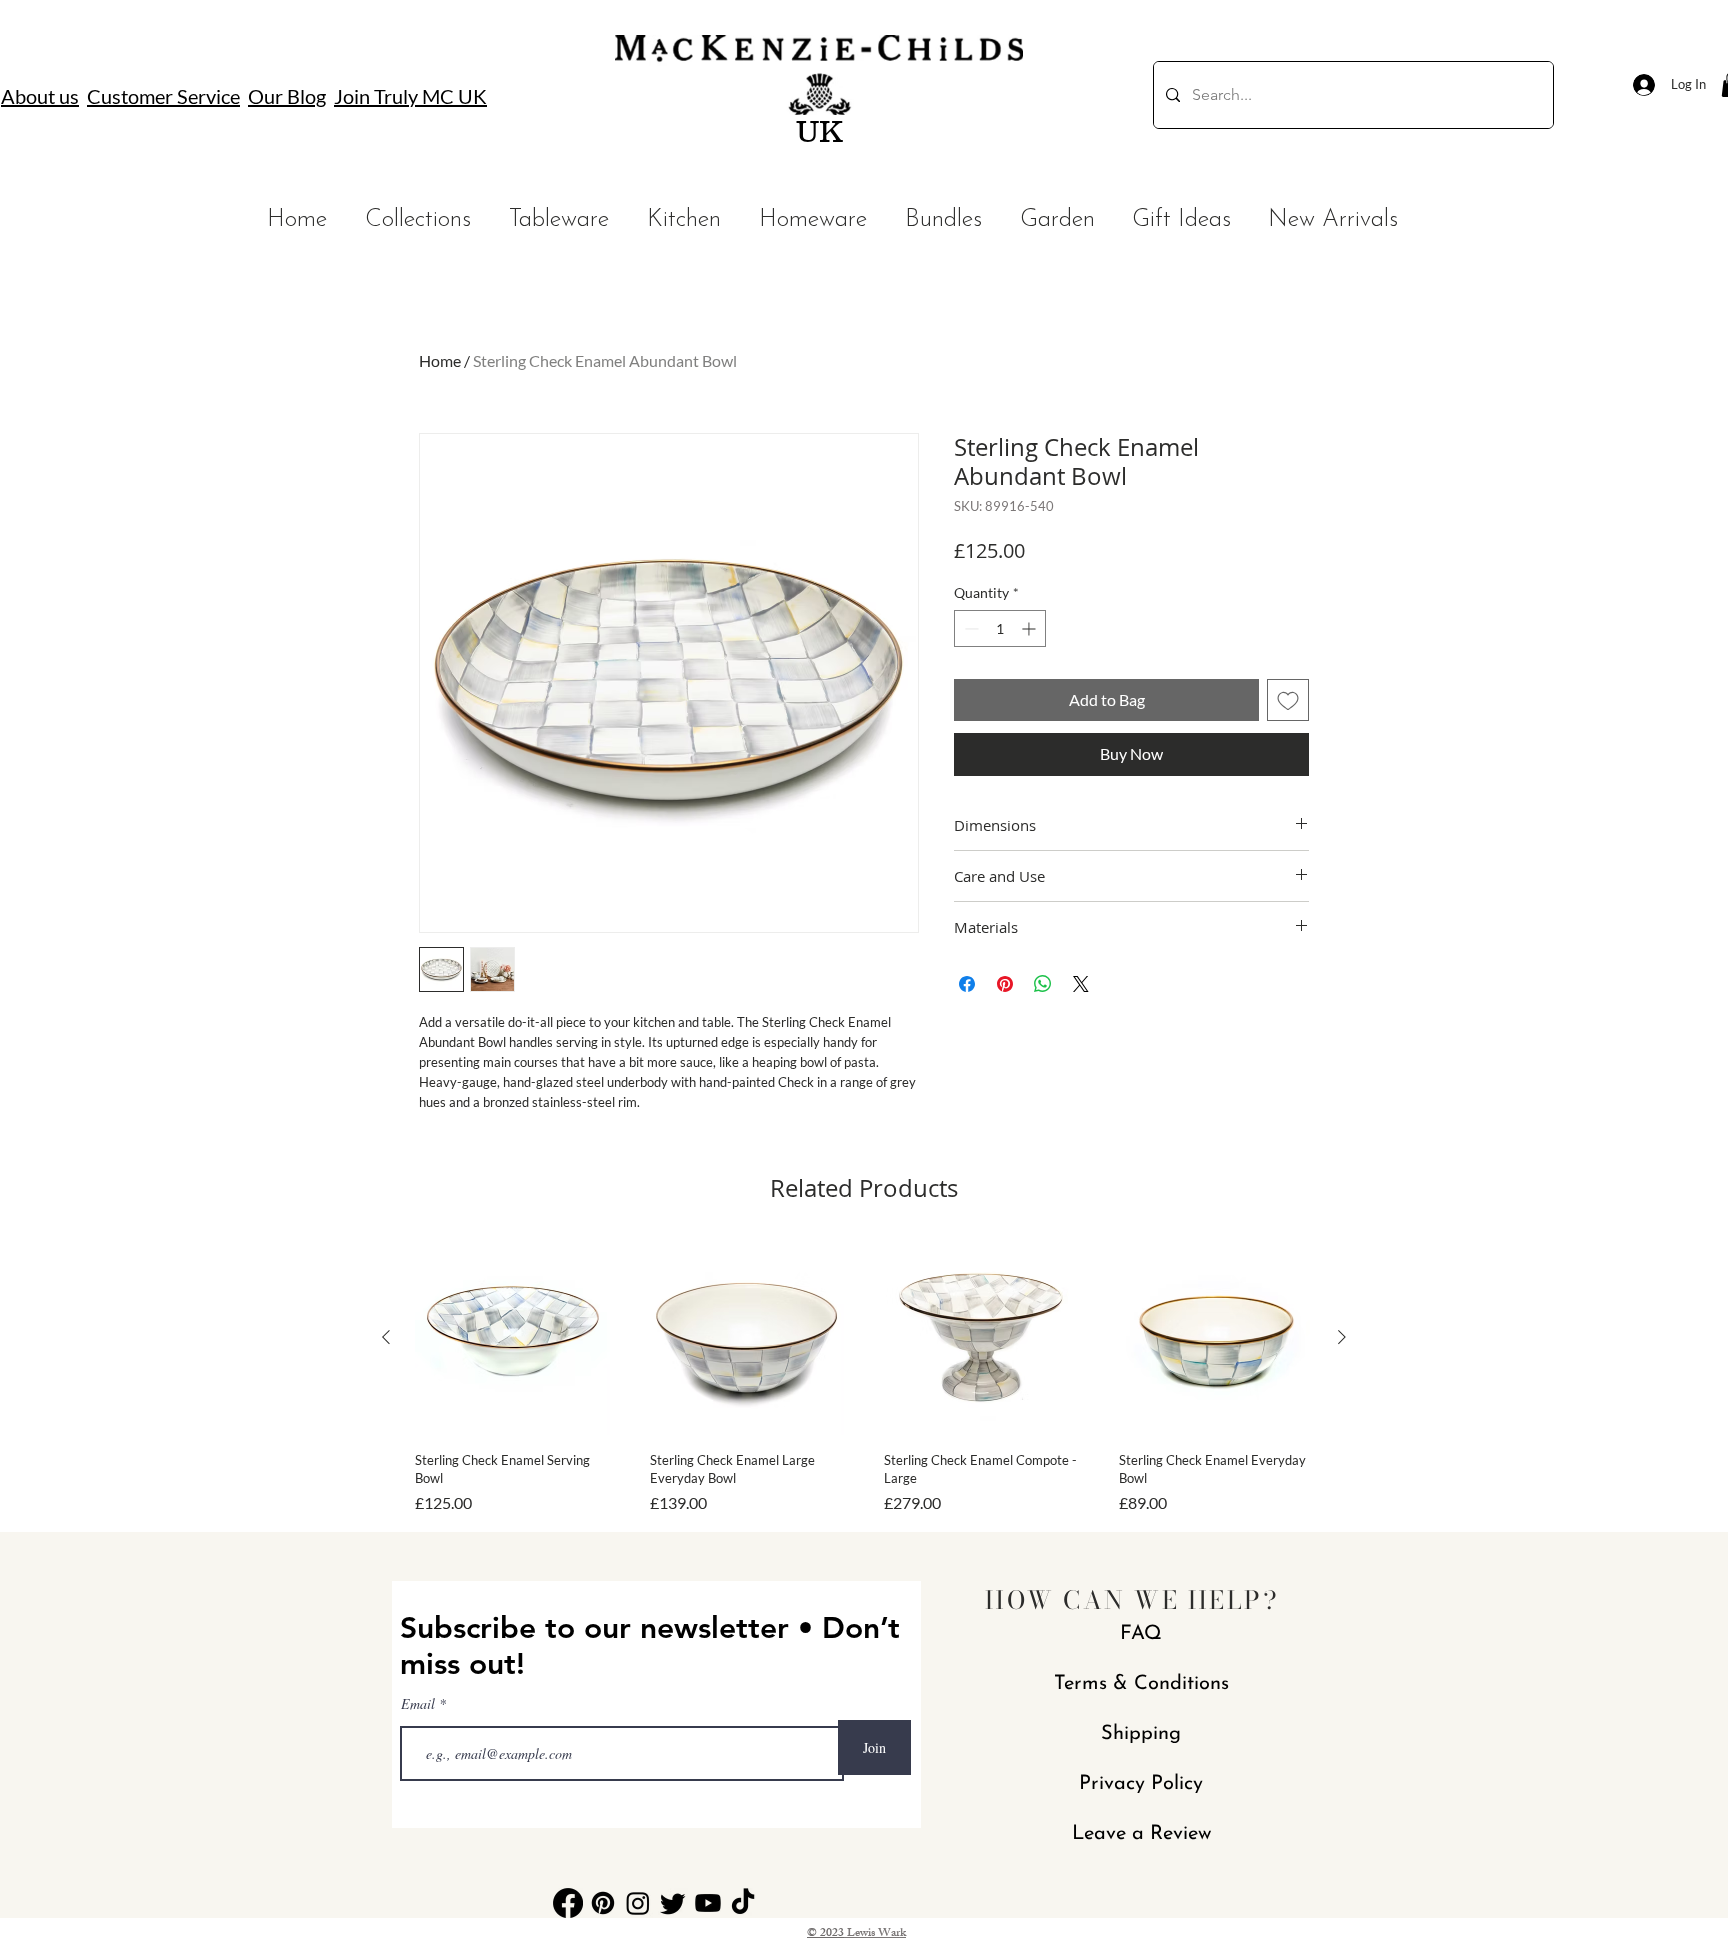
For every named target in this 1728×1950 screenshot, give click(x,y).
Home (440, 360)
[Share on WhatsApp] (1043, 984)
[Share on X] (1081, 984)
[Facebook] (568, 1903)
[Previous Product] (386, 1337)
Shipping (1141, 1734)
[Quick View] (512, 1337)
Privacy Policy (1141, 1784)
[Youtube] (708, 1903)
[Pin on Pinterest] (1005, 984)
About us (40, 96)
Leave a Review (1141, 1834)
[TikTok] (743, 1903)
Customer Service (163, 96)
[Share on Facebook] (967, 984)
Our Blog (287, 96)
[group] (864, 1377)
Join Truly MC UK (410, 96)
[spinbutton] (1000, 628)
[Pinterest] (603, 1903)
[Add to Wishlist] (1288, 700)
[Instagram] (638, 1903)
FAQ (1141, 1634)
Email (420, 1704)
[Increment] (1030, 628)
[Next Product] (1342, 1337)
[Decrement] (969, 628)
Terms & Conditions (1141, 1684)
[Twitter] (673, 1903)
